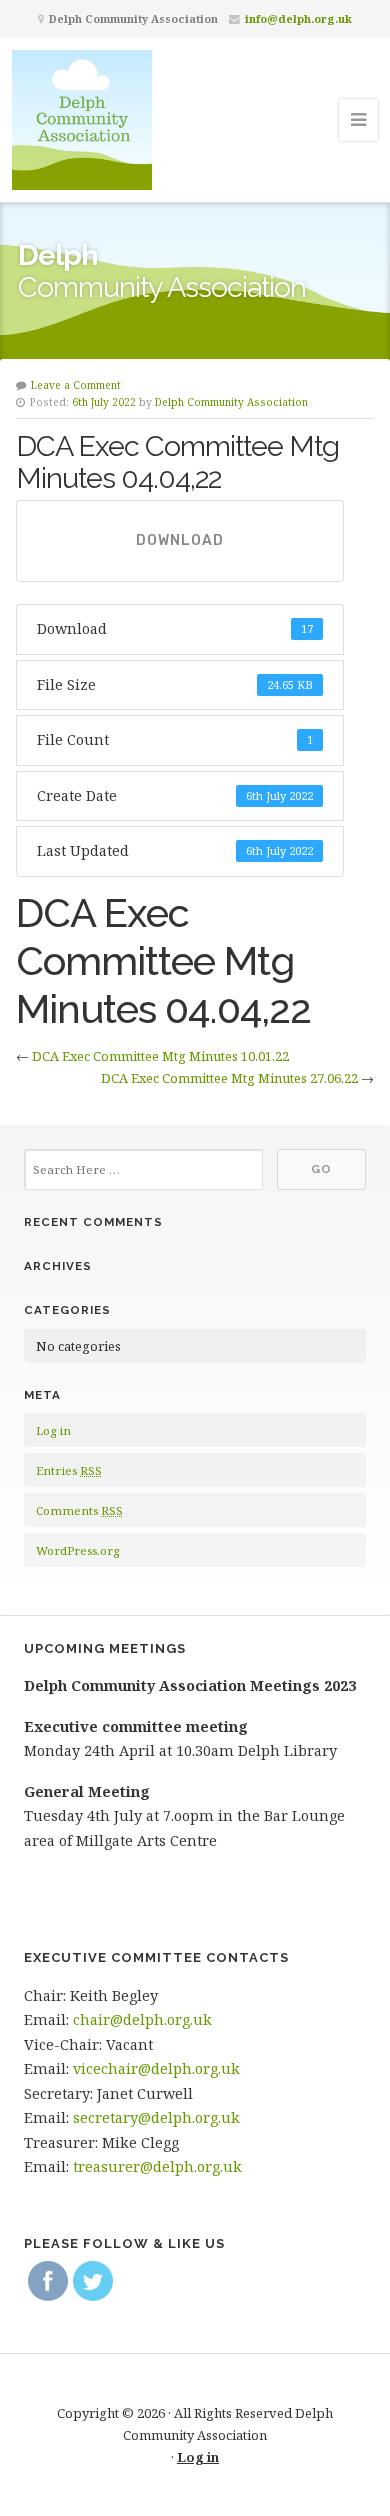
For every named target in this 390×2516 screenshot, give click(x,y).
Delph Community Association (231, 402)
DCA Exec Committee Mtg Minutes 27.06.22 (229, 1078)
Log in (53, 1430)
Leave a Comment (76, 385)
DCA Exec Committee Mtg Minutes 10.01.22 (160, 1056)
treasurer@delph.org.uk (157, 2166)
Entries (69, 1470)
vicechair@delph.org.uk (156, 2068)
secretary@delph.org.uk (156, 2117)
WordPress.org (77, 1550)
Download (180, 540)
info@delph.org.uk (298, 18)
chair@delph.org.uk (142, 2019)
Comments (79, 1510)
